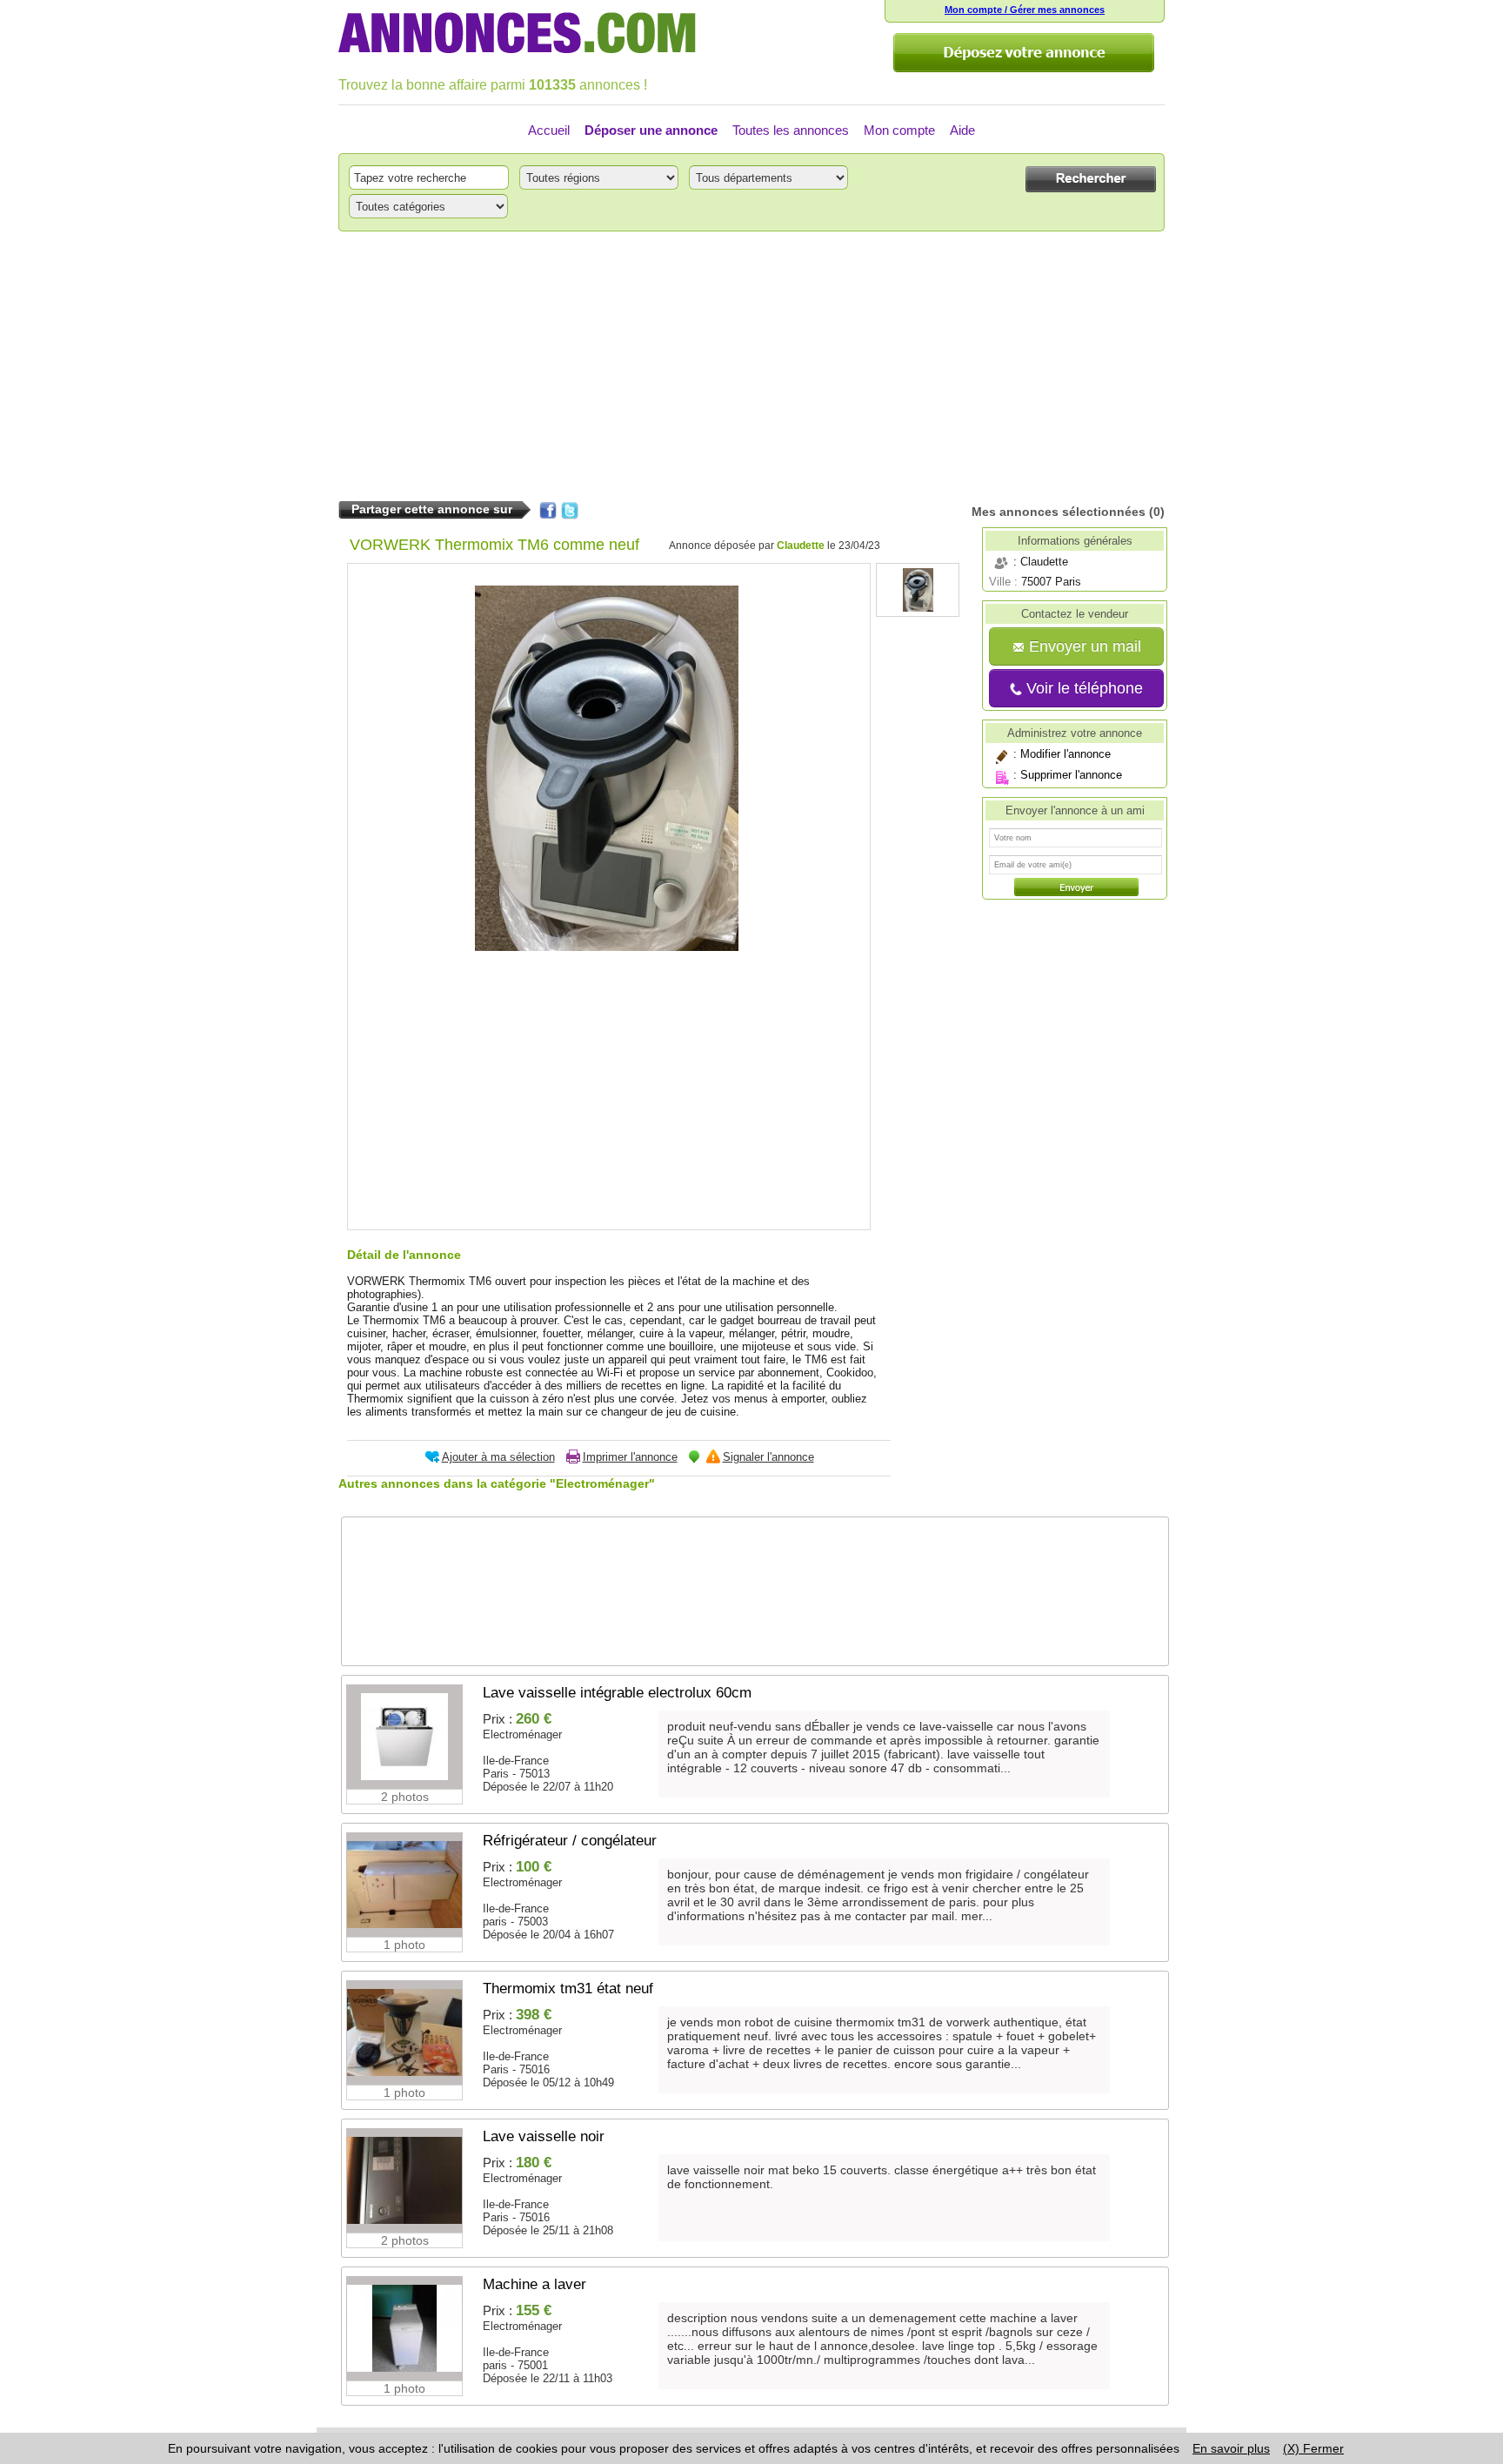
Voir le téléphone (1082, 688)
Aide (962, 130)
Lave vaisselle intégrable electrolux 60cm (617, 1693)
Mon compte (899, 130)
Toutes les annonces (791, 130)
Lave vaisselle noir (544, 2136)
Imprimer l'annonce (630, 1457)
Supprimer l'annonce (1071, 775)
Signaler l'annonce (768, 1457)
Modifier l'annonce (1065, 754)
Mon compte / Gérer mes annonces (1025, 10)
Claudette (801, 546)
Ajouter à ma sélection (498, 1457)
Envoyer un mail (1083, 646)
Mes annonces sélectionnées (1059, 512)
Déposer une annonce (651, 130)
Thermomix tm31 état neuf (568, 1989)
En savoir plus (1231, 2448)
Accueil (549, 130)
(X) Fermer (1313, 2448)
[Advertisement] (751, 366)
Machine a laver (534, 2284)
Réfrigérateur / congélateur (570, 1841)
